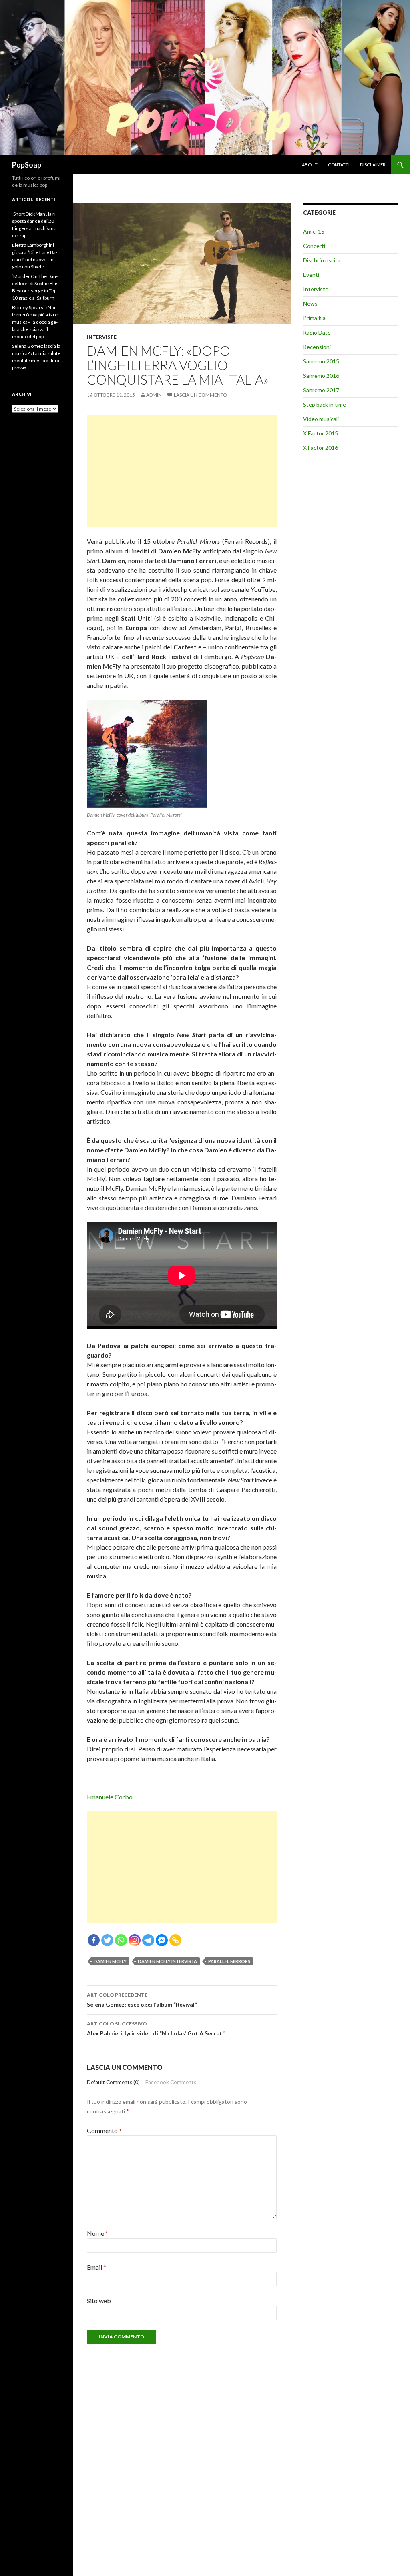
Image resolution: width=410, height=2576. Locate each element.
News (310, 303)
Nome (97, 2233)
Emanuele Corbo (110, 1797)
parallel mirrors (229, 1961)
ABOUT (310, 165)
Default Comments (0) (113, 2082)
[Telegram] (148, 1940)
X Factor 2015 (321, 433)
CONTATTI (339, 165)
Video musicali (321, 419)
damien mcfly (110, 1961)
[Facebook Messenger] (162, 1940)
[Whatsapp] (121, 1940)
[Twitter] (107, 1940)
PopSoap (27, 165)
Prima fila (314, 318)
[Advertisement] (182, 471)
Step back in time (325, 404)
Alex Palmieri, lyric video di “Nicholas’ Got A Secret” (156, 2029)
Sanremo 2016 (321, 376)
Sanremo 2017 (321, 390)
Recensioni (317, 347)
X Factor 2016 (321, 448)
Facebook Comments (171, 2082)
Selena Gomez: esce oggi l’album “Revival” (142, 2000)
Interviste (102, 337)
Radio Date (317, 332)
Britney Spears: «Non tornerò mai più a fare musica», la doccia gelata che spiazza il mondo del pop (35, 322)
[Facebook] (94, 1940)
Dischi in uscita (322, 260)
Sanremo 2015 (321, 361)
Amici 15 (314, 231)
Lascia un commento (200, 395)
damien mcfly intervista (167, 1961)
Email (96, 2267)
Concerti (314, 246)
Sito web (99, 2301)
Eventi (311, 275)
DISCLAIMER (373, 165)
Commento (104, 2130)
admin (154, 395)
